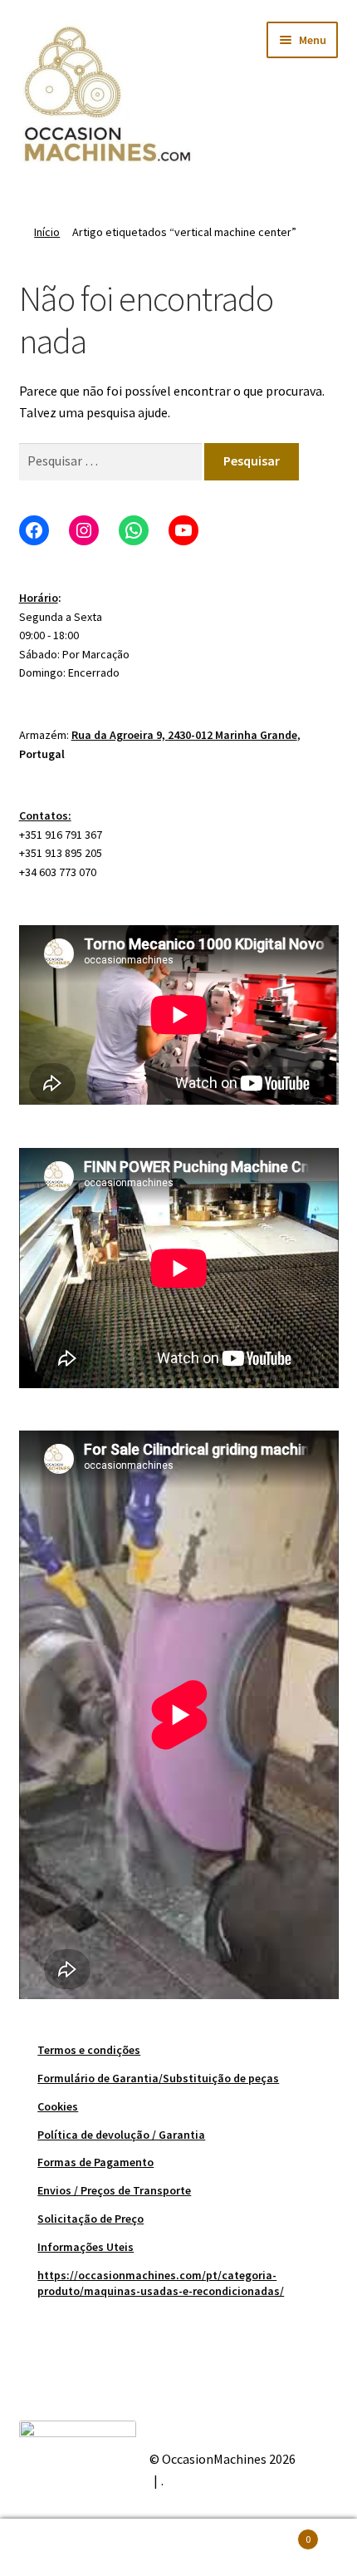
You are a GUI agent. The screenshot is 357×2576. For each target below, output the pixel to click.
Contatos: (45, 815)
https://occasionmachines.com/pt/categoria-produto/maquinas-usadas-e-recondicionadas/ (161, 2283)
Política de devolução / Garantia (121, 2135)
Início (47, 232)
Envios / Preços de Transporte (114, 2190)
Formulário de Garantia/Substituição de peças (158, 2078)
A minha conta (59, 2548)
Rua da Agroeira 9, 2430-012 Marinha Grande (184, 735)
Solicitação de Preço (90, 2219)
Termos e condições (89, 2050)
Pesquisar (178, 2548)
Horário (39, 598)
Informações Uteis (86, 2247)
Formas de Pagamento (95, 2162)
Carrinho (275, 2533)
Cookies (58, 2106)
